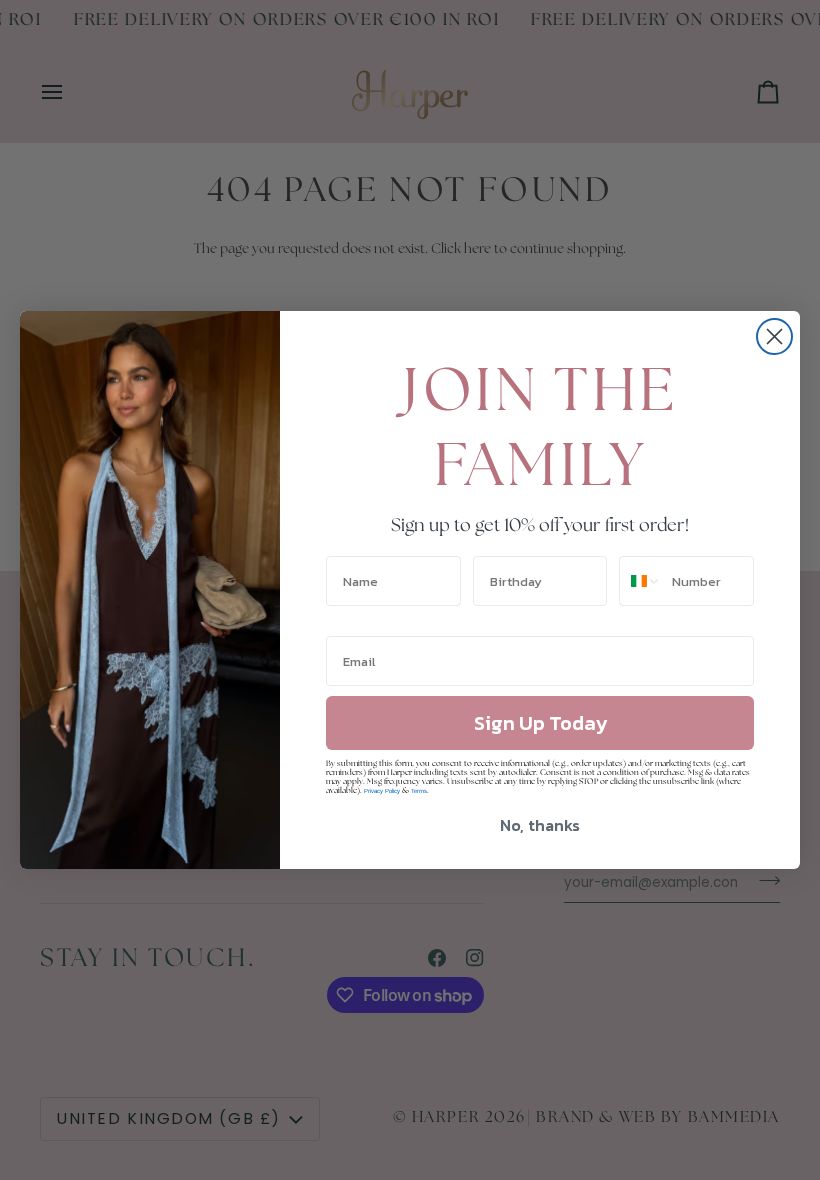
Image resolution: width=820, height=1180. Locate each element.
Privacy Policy (382, 791)
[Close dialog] (774, 336)
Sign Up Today (540, 723)
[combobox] (641, 581)
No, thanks (540, 825)
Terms (419, 791)
